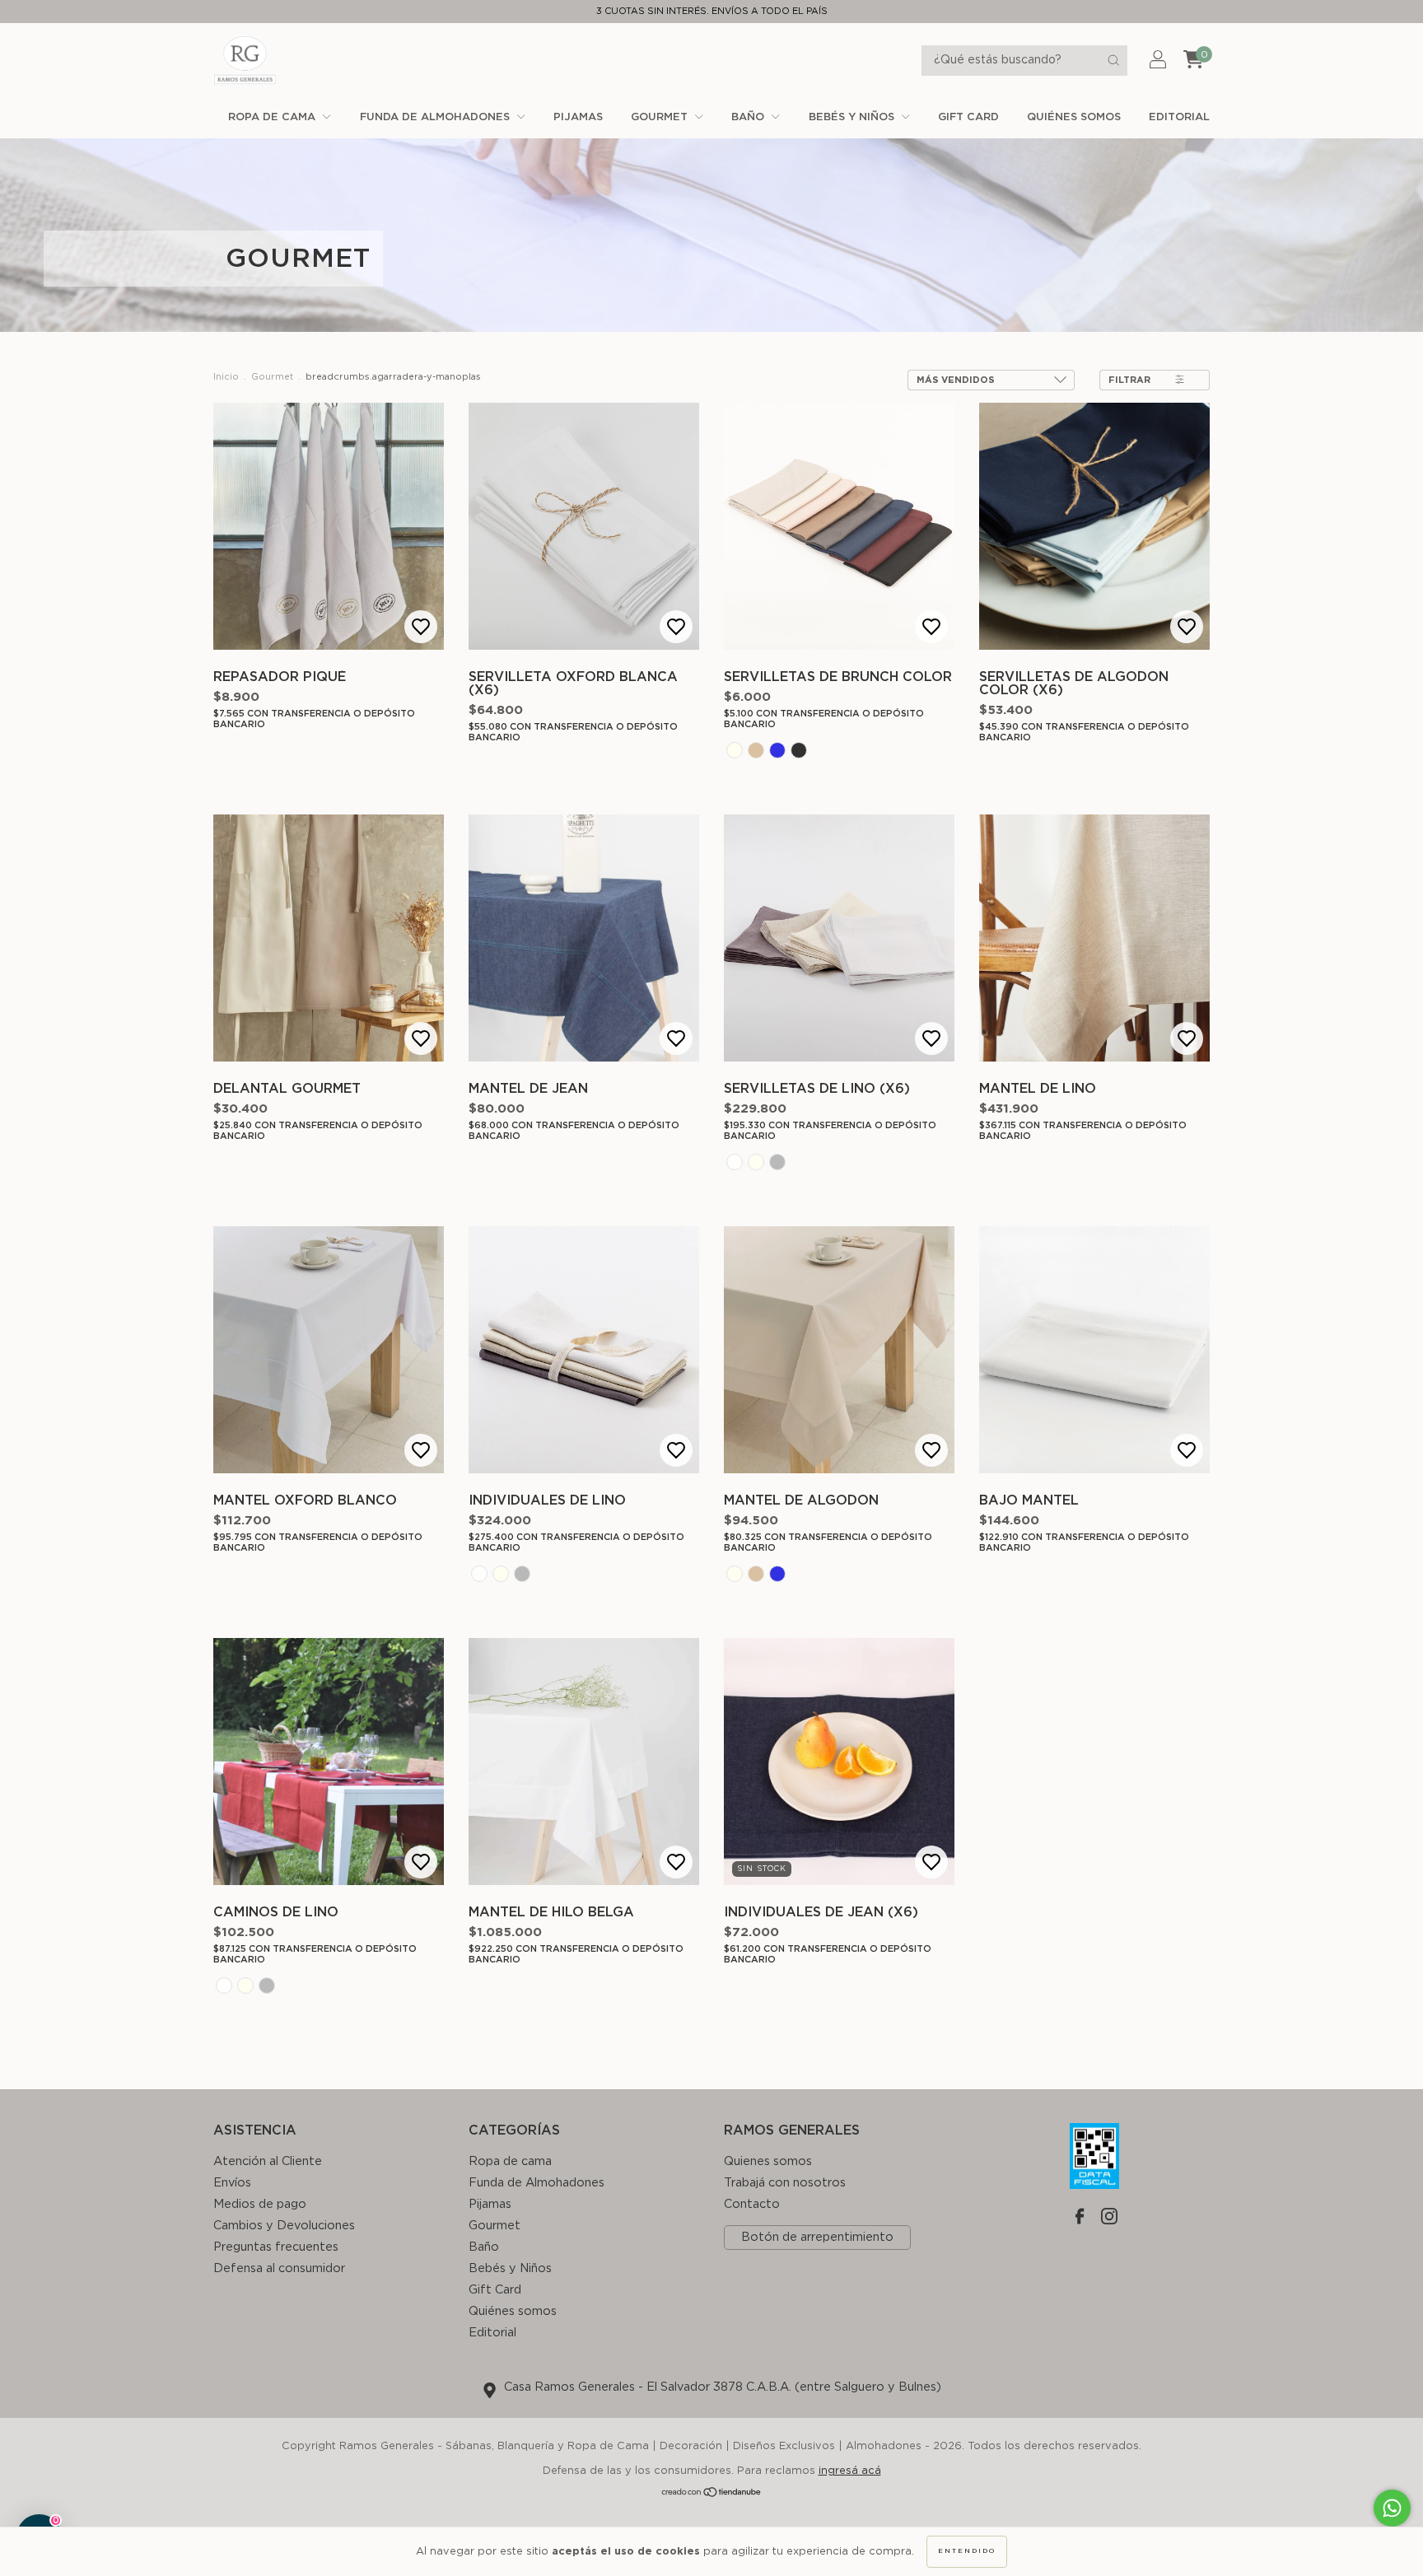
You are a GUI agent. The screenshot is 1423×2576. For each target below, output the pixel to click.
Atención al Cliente (268, 2161)
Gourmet (661, 117)
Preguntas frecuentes (276, 2247)
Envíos (232, 2183)
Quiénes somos (1074, 117)
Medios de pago (260, 2204)
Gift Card (968, 117)
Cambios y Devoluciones (284, 2226)
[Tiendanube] (712, 2495)
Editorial (1179, 117)
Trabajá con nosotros (785, 2183)
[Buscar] (1113, 60)
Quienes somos (768, 2161)
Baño (749, 117)
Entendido (967, 2551)
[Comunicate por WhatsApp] (1392, 2508)
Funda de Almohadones (436, 117)
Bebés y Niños (853, 117)
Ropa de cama (273, 117)
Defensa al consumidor (279, 2268)
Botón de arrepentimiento (817, 2237)
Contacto (752, 2204)
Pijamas (578, 117)
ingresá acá (850, 2471)
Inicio (226, 377)
